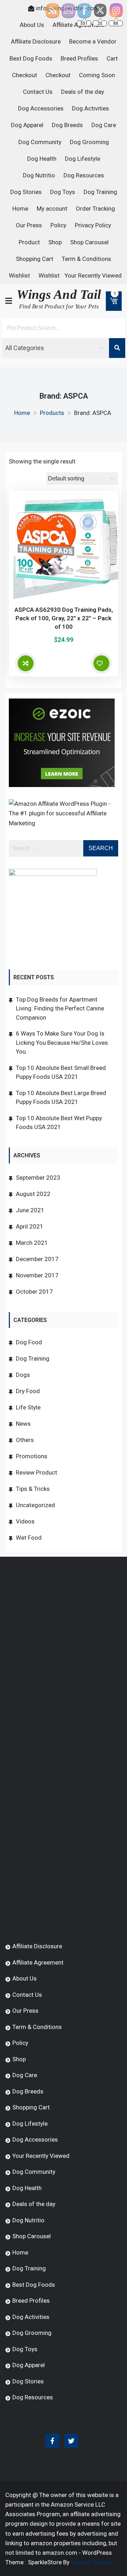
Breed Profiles (79, 58)
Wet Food (29, 1538)
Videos (25, 1521)
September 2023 (38, 1178)
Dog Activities (90, 108)
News (23, 1424)
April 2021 (30, 1226)
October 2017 (34, 1292)
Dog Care (104, 125)
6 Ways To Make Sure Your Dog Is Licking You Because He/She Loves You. (62, 1042)
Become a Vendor (93, 41)
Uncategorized (35, 1505)
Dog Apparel (27, 125)
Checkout (25, 75)
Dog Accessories (41, 108)
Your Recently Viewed (93, 275)
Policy (58, 225)
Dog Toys (63, 192)
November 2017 (37, 1275)
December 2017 (37, 1259)
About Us (32, 25)
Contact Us (38, 92)
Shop (55, 242)
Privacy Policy (93, 225)
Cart (112, 58)
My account (52, 209)
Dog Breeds (67, 125)
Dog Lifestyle (83, 159)
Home (20, 209)
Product (29, 242)
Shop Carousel (89, 242)
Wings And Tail (59, 294)
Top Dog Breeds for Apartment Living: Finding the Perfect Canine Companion (60, 1008)
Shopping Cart (35, 259)
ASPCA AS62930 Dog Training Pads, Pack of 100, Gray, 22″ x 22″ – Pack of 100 (64, 618)
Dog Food (29, 1342)
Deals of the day (83, 92)
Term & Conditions (86, 259)
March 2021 (32, 1243)
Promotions (32, 1456)
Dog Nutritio (39, 175)
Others (25, 1440)
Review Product (37, 1472)
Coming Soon (97, 75)
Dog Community (40, 142)
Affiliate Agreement (38, 1962)
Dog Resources (84, 175)
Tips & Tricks (33, 1489)
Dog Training (100, 192)
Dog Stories (26, 192)
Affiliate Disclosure (36, 41)
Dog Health (42, 159)
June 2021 (30, 1210)
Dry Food (28, 1391)
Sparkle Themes (92, 2562)
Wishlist (19, 275)
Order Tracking (95, 209)
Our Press (29, 225)
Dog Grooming (89, 142)
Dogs (23, 1375)
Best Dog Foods (31, 58)
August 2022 (33, 1194)
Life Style (28, 1407)
